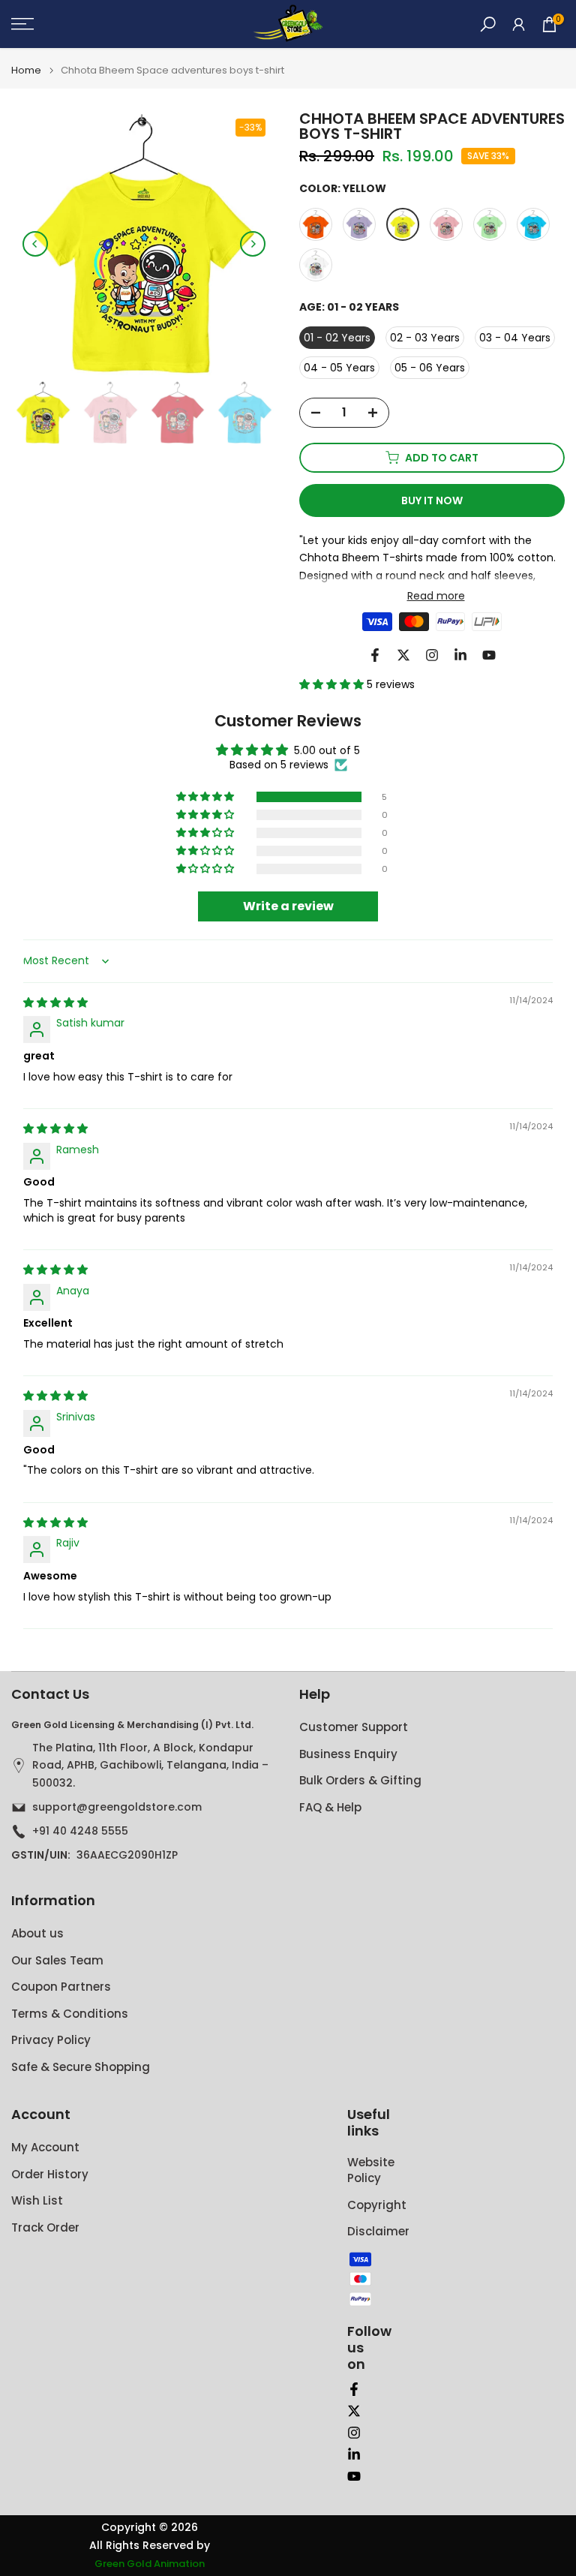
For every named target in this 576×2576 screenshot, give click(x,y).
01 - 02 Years (337, 338)
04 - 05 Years (339, 368)
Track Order (45, 2227)
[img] (55, 1002)
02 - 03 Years (425, 338)
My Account (45, 2147)
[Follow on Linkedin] (460, 655)
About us (37, 1933)
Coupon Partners (61, 1987)
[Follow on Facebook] (375, 655)
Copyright (377, 2205)
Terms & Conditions (70, 2014)
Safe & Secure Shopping (81, 2067)
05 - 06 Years (430, 368)
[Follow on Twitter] (403, 655)
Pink (446, 224)
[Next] (253, 244)
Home (26, 70)
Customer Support (354, 1727)
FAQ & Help (330, 1807)
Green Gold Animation (150, 2564)
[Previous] (35, 244)
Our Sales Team (57, 1960)
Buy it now (432, 500)
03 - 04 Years (515, 338)
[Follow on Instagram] (432, 655)
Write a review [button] (288, 906)
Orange (316, 224)
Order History (50, 2174)
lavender (359, 224)
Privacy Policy (51, 2040)
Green (490, 224)
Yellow (403, 224)
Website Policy (371, 2170)
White (316, 265)
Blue (533, 224)
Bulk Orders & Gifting (360, 1780)
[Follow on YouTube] (489, 655)
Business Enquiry (348, 1754)
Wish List (37, 2200)
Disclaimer (378, 2231)
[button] (333, 684)
